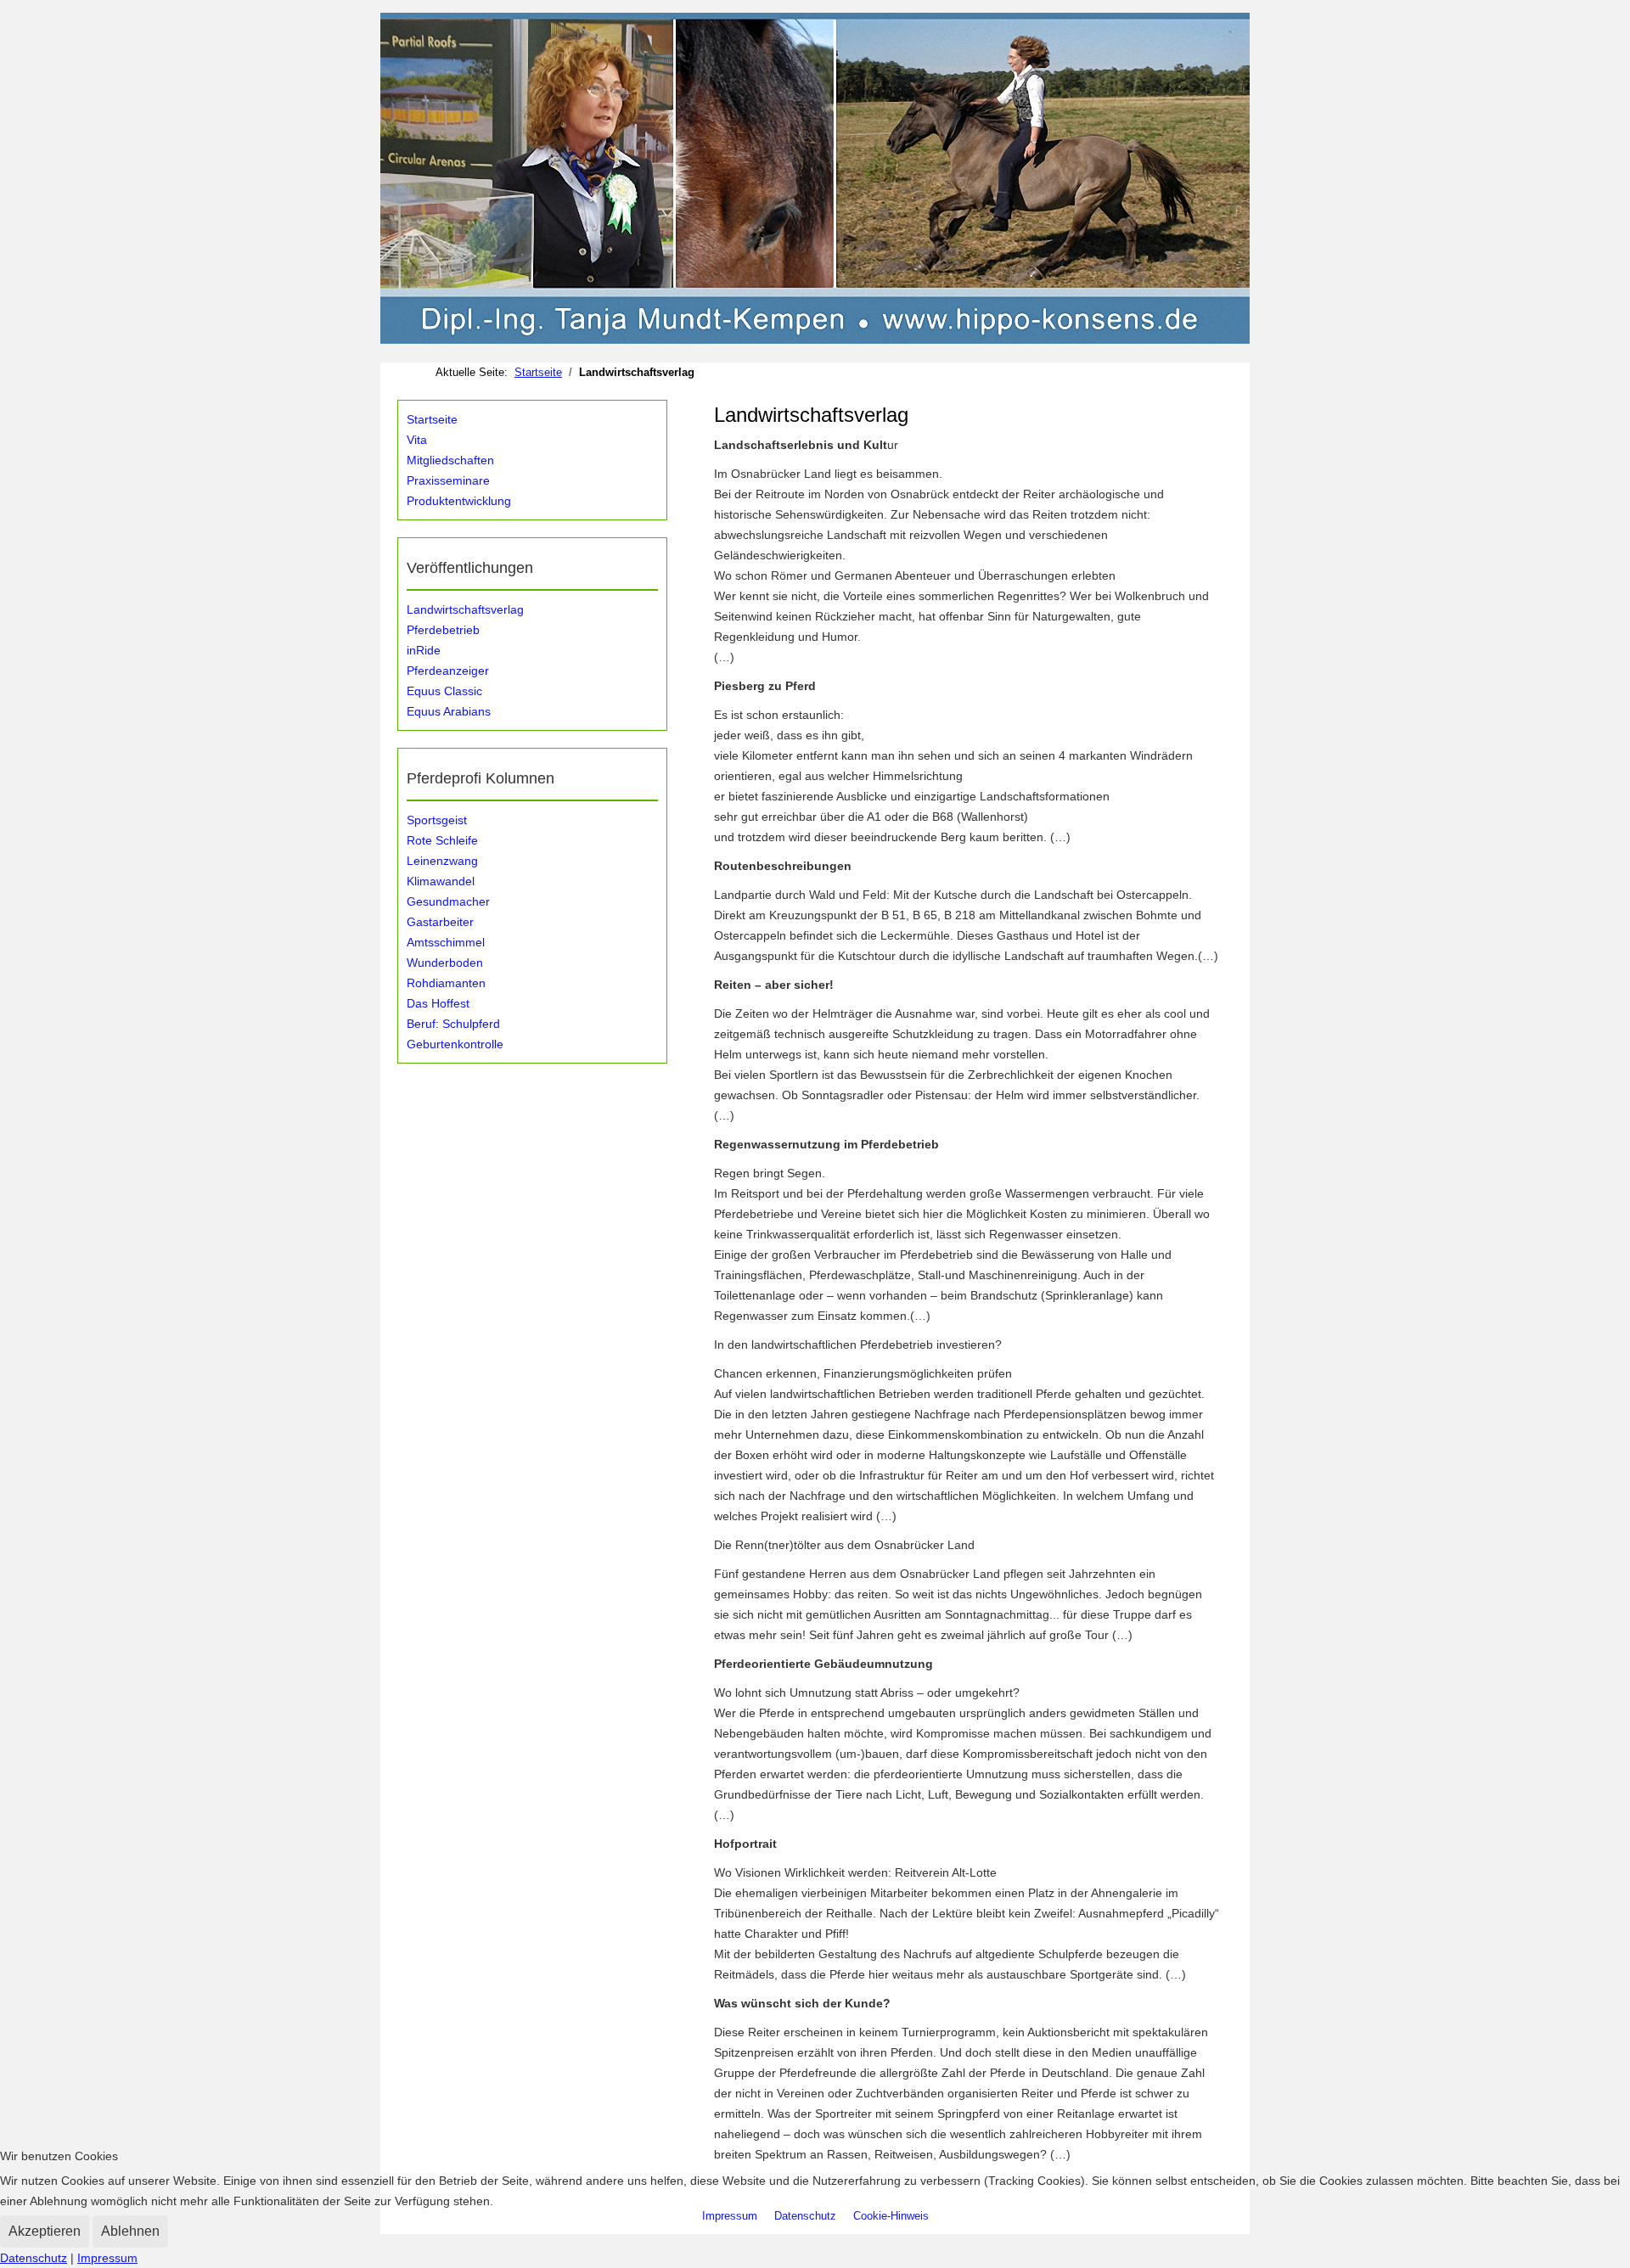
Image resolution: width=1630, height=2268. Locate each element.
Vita (417, 440)
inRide (424, 650)
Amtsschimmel (446, 942)
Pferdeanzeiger (448, 671)
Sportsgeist (437, 820)
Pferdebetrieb (443, 630)
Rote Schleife (442, 840)
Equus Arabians (449, 711)
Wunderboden (445, 963)
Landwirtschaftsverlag (465, 609)
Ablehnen (130, 2231)
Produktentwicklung (459, 501)
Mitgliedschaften (450, 460)
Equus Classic (444, 691)
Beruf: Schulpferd (453, 1024)
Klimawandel (441, 881)
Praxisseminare (448, 480)
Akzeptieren (45, 2231)
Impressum (107, 2258)
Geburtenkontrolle (455, 1044)
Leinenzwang (442, 861)
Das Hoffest (438, 1003)
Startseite (432, 419)
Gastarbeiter (440, 922)
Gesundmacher (448, 901)
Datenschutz (34, 2258)
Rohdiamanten (446, 983)
